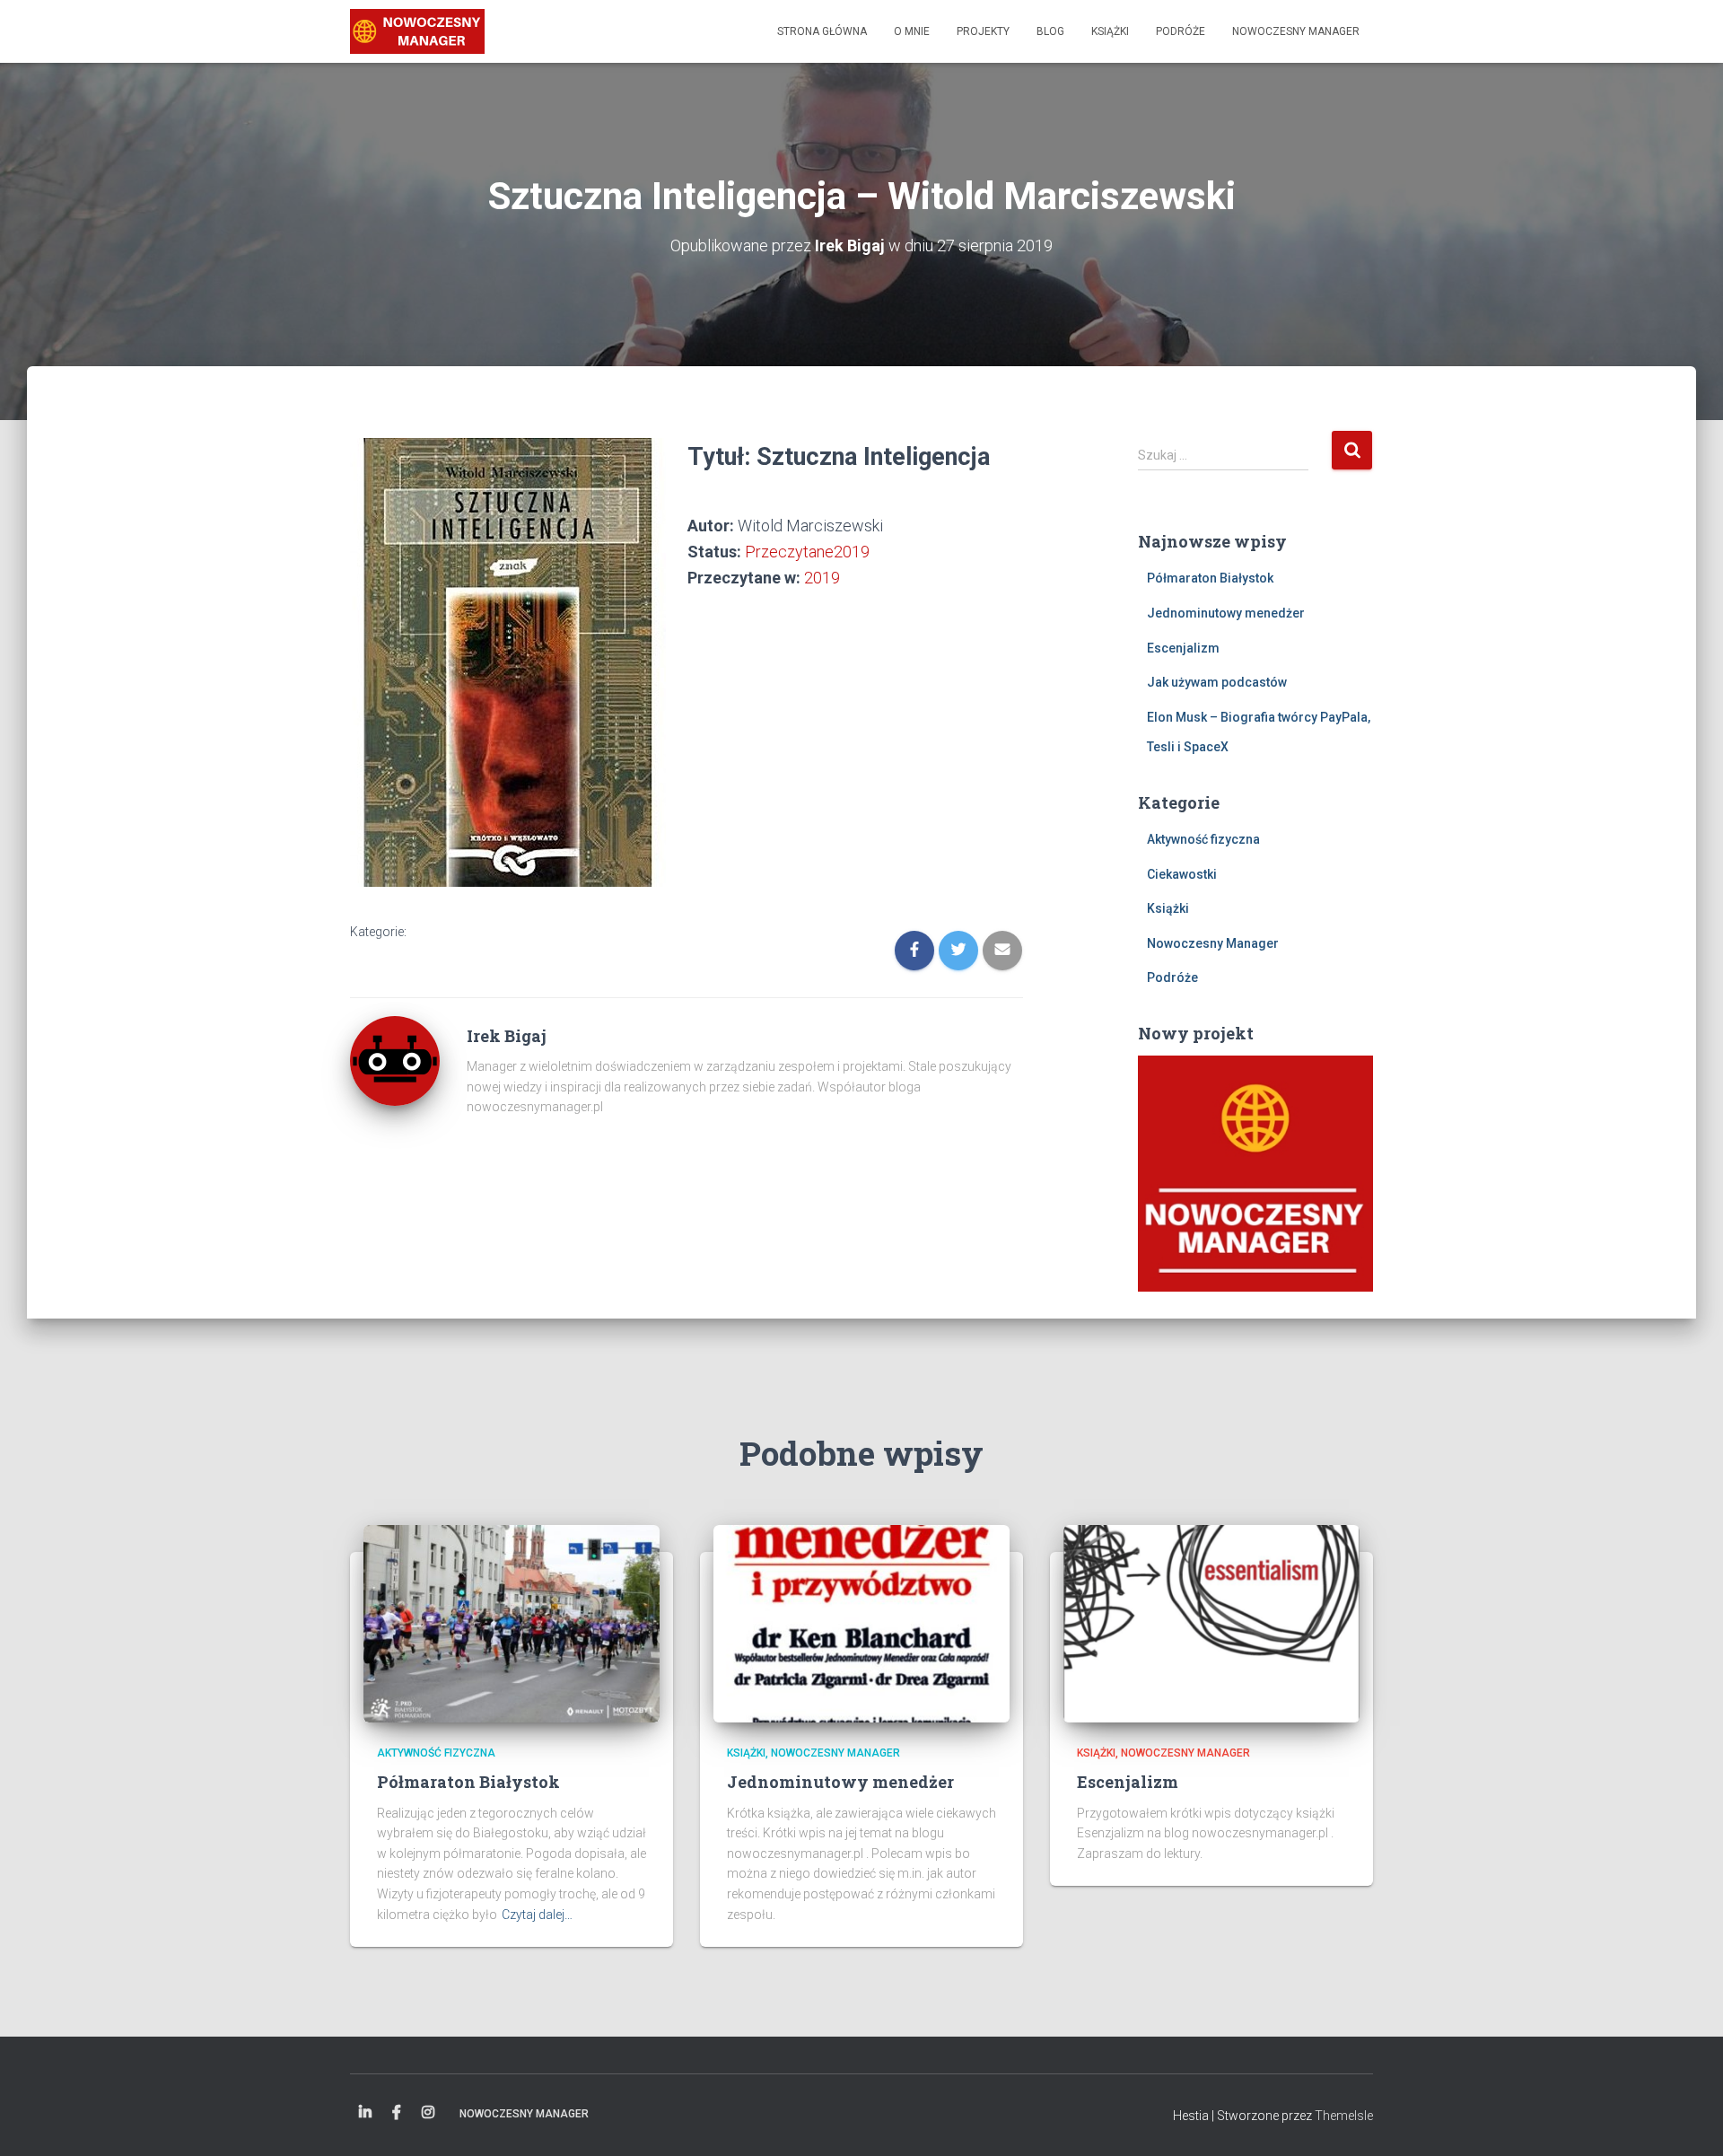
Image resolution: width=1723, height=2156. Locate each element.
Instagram (428, 2113)
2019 (822, 578)
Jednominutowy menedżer (1226, 613)
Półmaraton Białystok (1210, 578)
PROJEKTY (983, 31)
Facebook (397, 2113)
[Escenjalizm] (1211, 1623)
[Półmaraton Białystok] (512, 1623)
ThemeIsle (1344, 2116)
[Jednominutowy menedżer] (861, 1623)
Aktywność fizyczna (1203, 839)
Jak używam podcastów (1217, 682)
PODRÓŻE (1181, 31)
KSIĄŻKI (1110, 31)
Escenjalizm (1183, 648)
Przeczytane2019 (807, 552)
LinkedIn (365, 2113)
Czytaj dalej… (537, 1915)
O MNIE (912, 31)
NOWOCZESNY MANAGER (1296, 31)
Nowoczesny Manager (1213, 943)
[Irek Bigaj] (417, 31)
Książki (1168, 908)
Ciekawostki (1182, 874)
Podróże (1172, 977)
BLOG (1050, 31)
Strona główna (822, 31)
